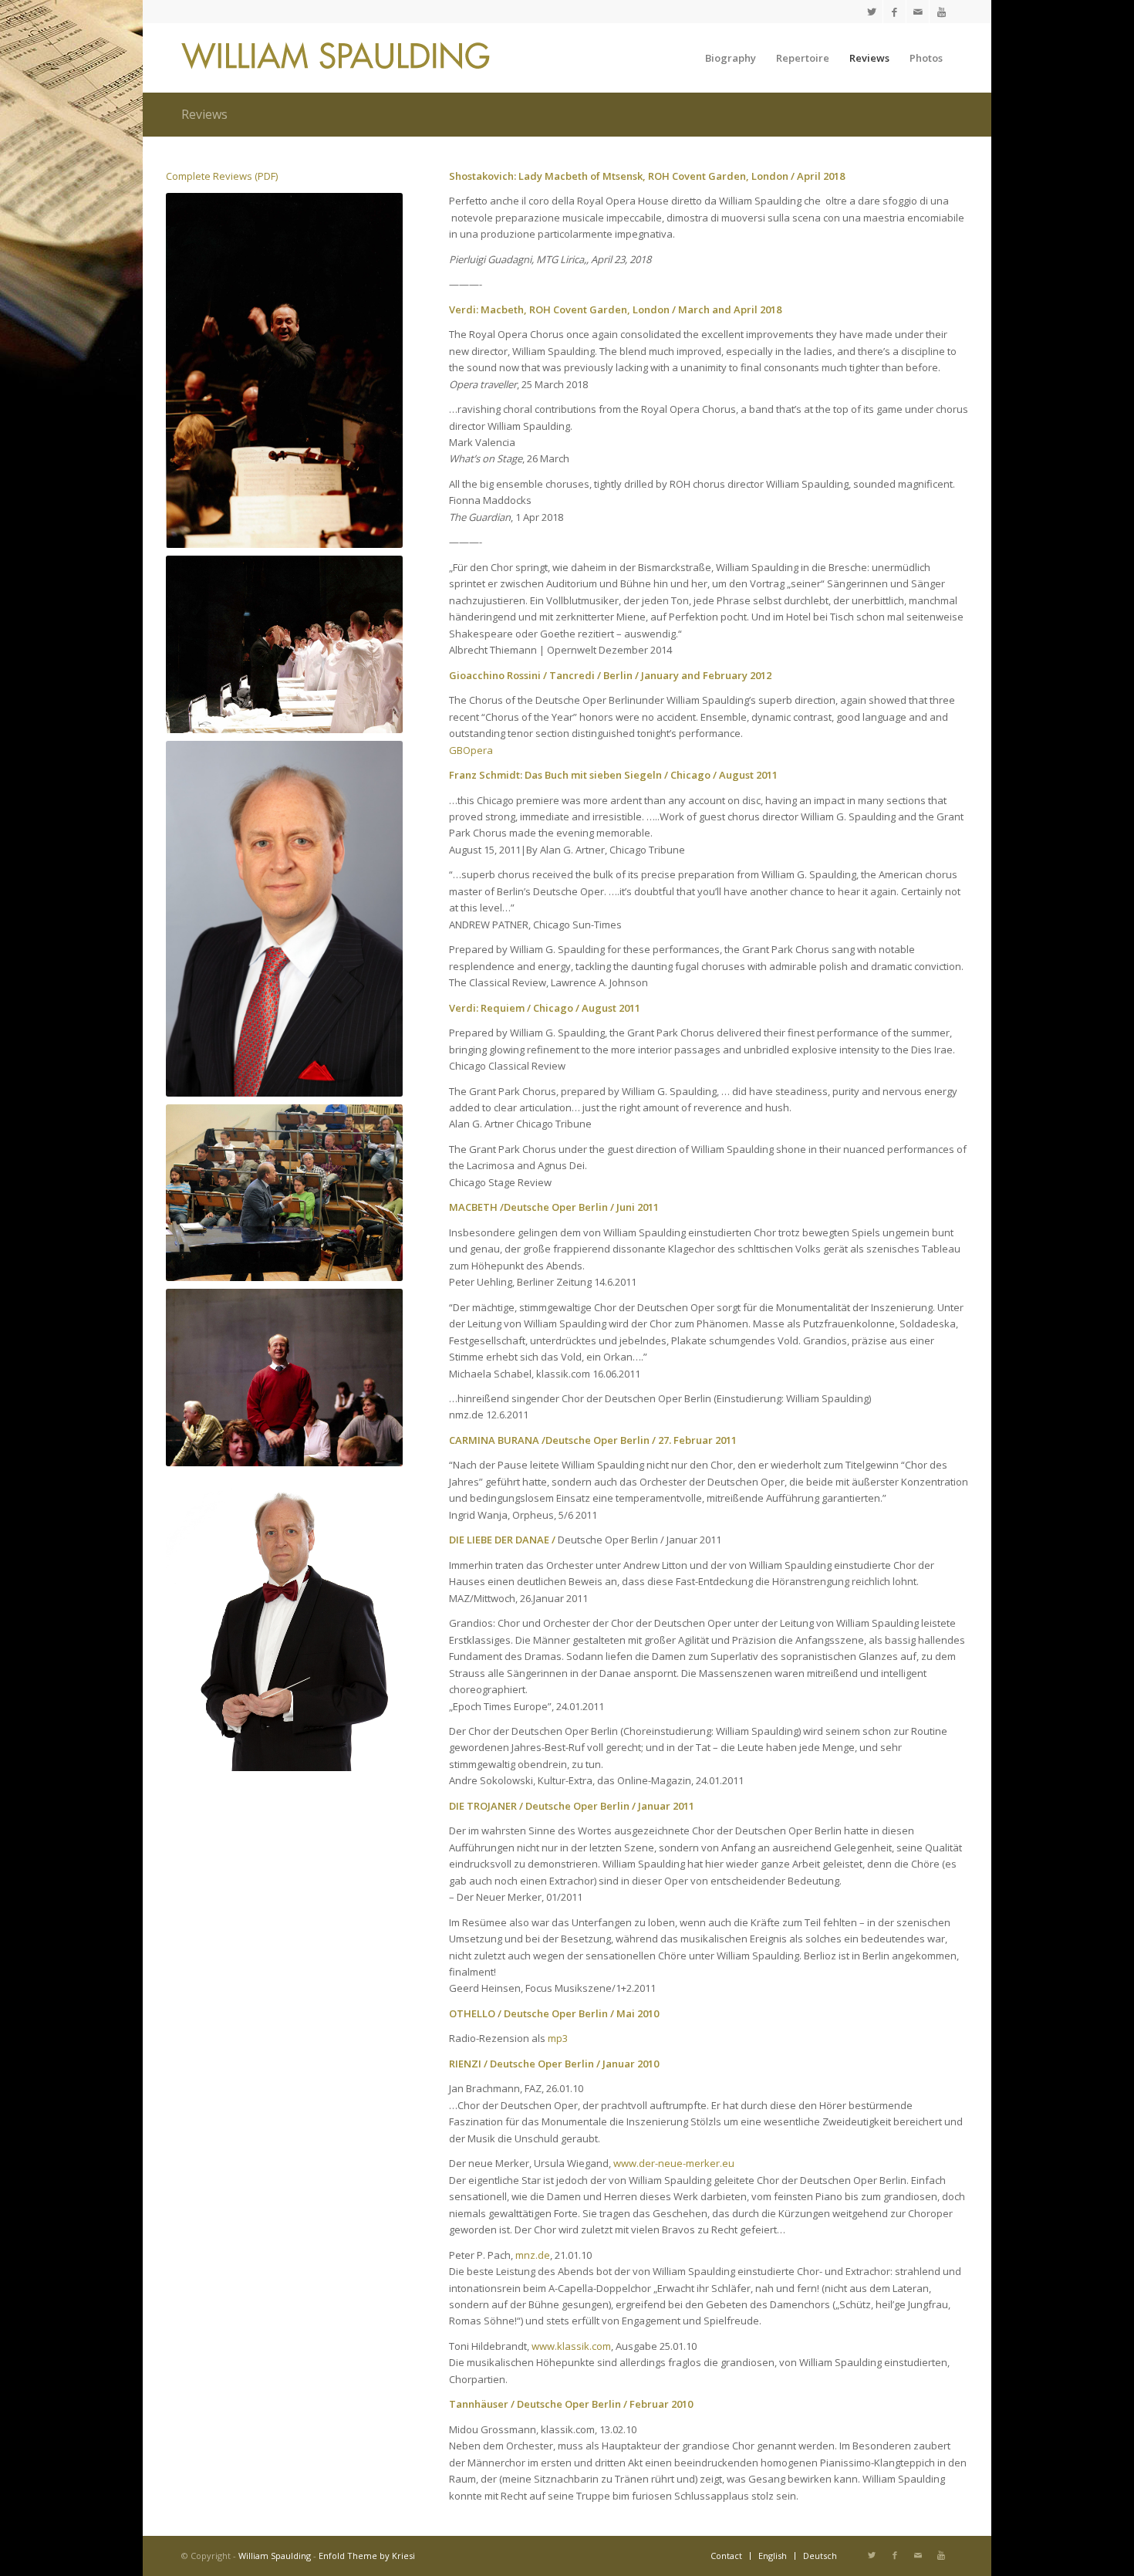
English (773, 2556)
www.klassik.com (571, 2346)
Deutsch (820, 2556)
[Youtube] (941, 12)
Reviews (204, 114)
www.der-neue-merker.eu (674, 2163)
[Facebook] (894, 12)
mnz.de (533, 2255)
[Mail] (918, 12)
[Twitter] (871, 12)
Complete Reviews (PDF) (222, 176)
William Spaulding (275, 2556)
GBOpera (471, 750)
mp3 (558, 2038)
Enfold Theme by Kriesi (367, 2556)
